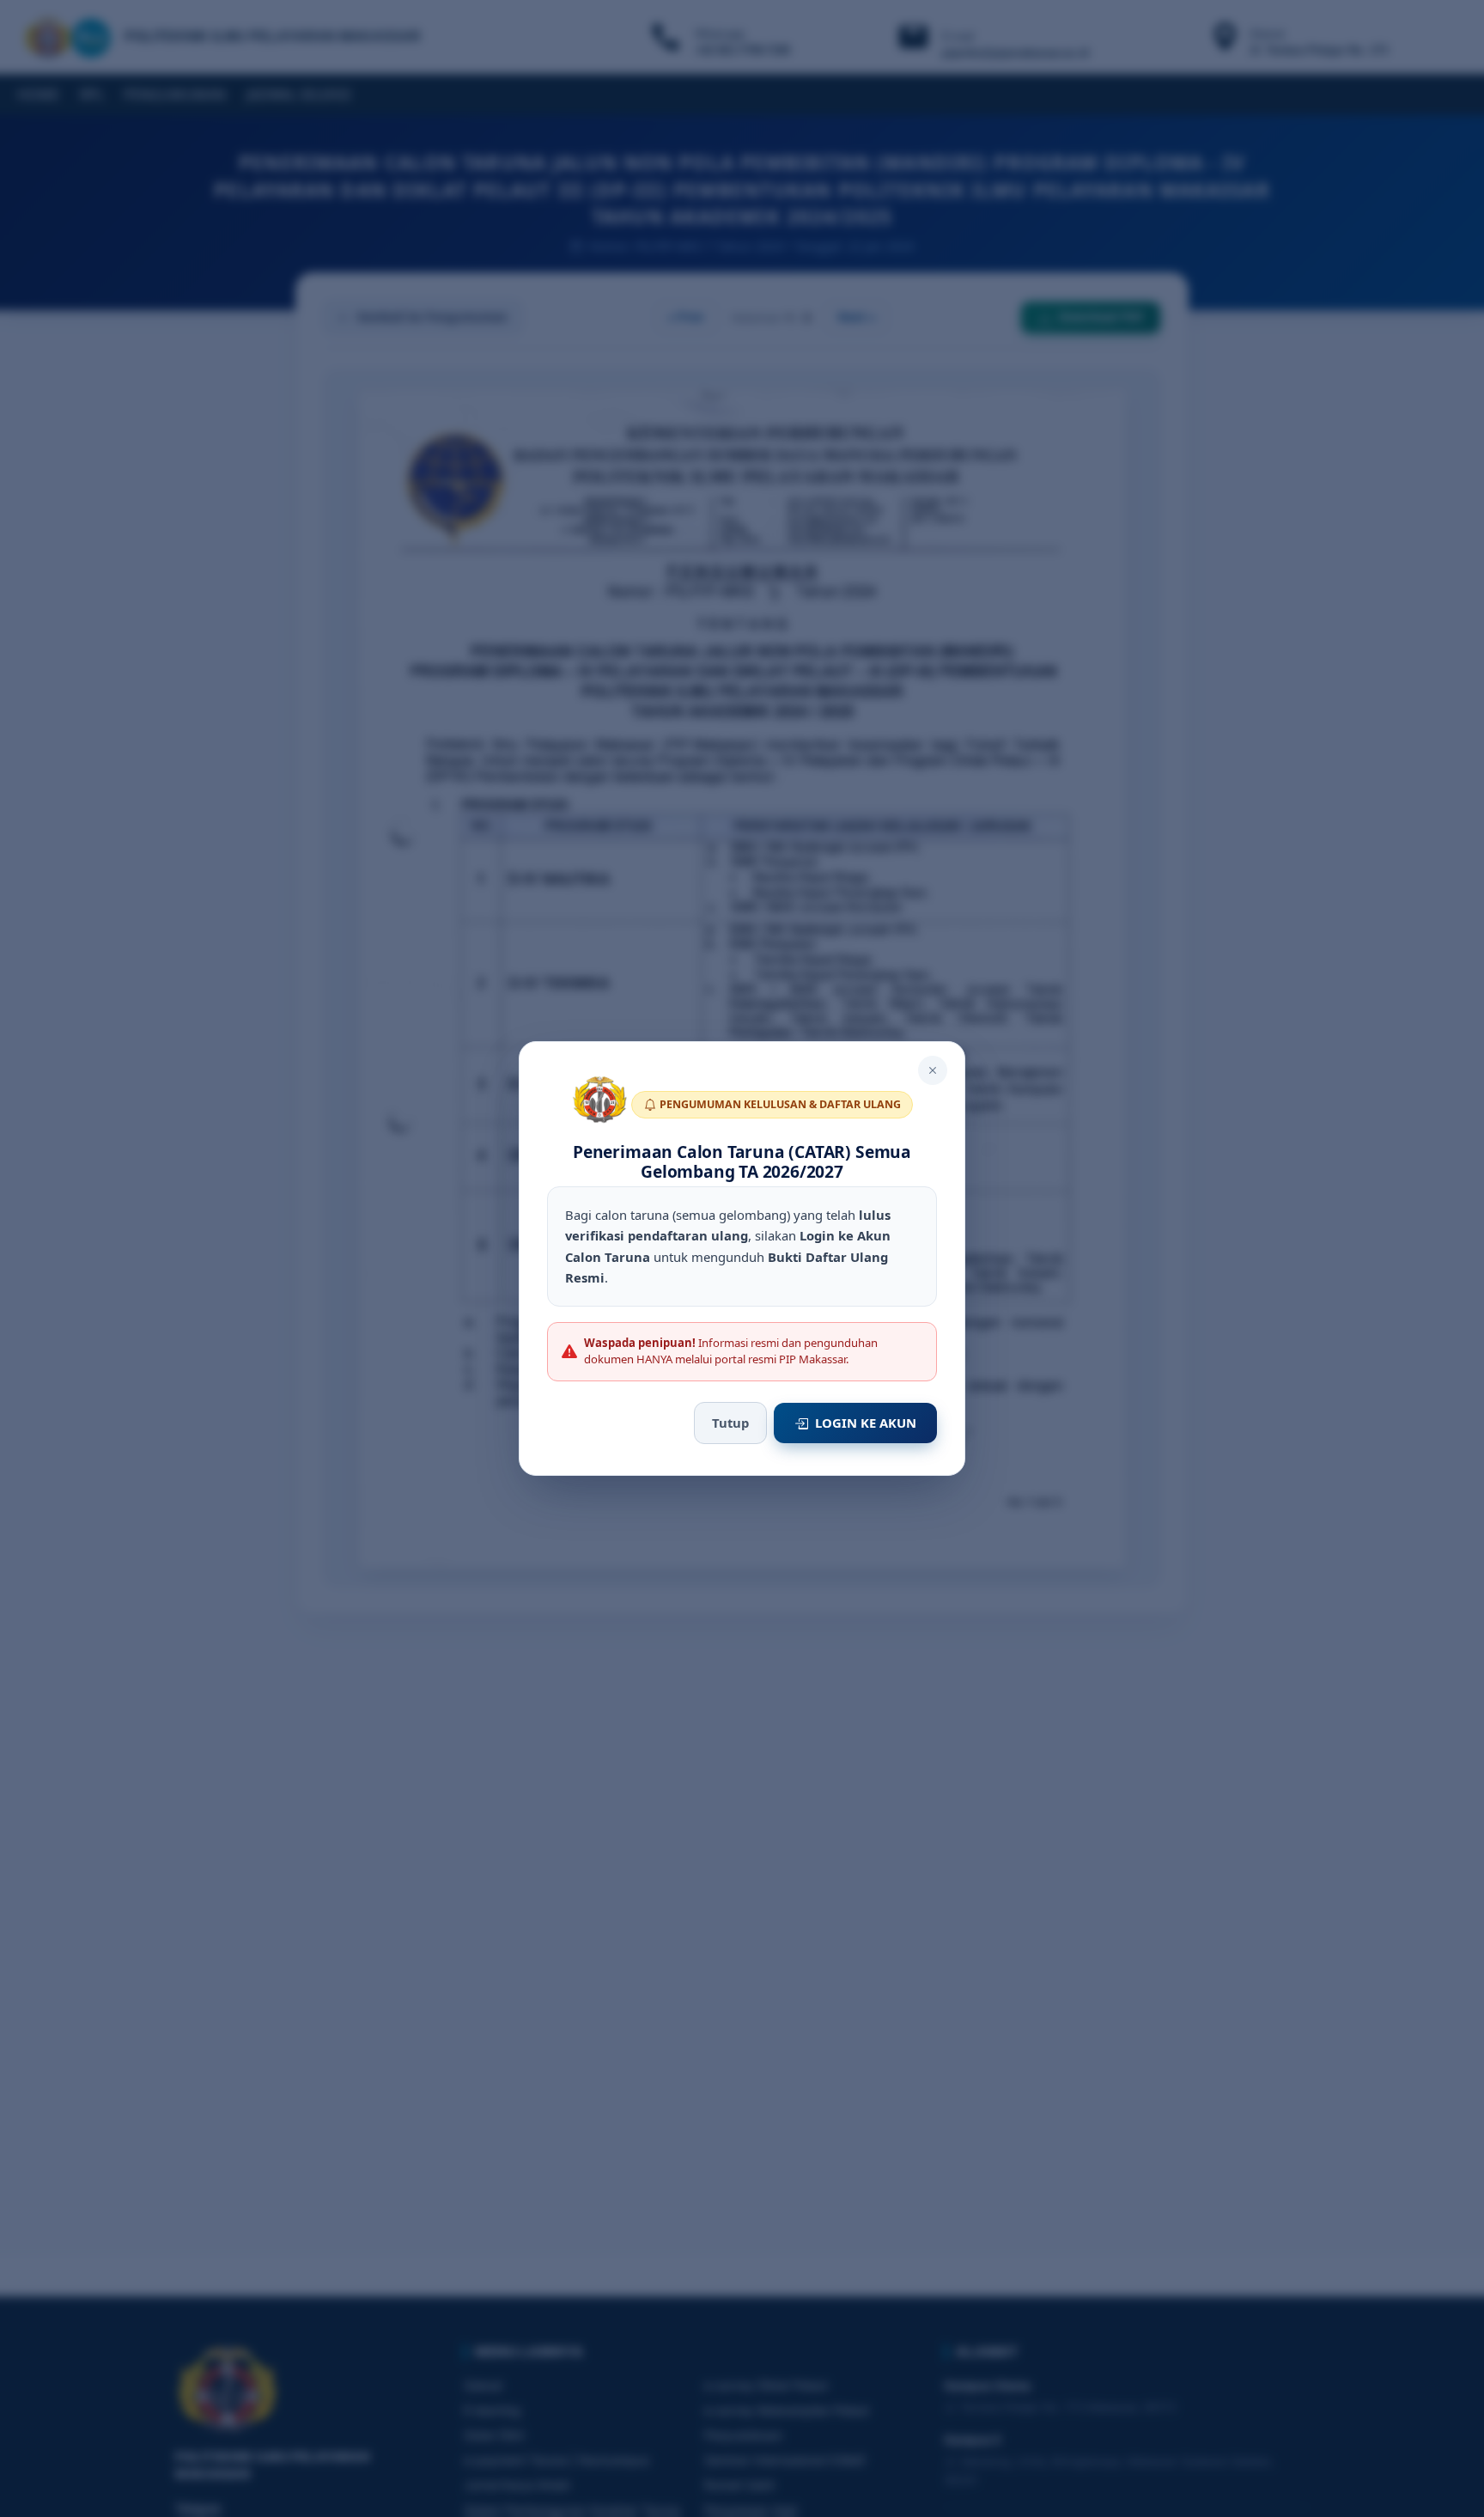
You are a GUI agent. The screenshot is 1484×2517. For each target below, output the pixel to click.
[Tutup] (933, 1070)
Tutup (730, 1423)
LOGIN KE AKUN (866, 1423)
